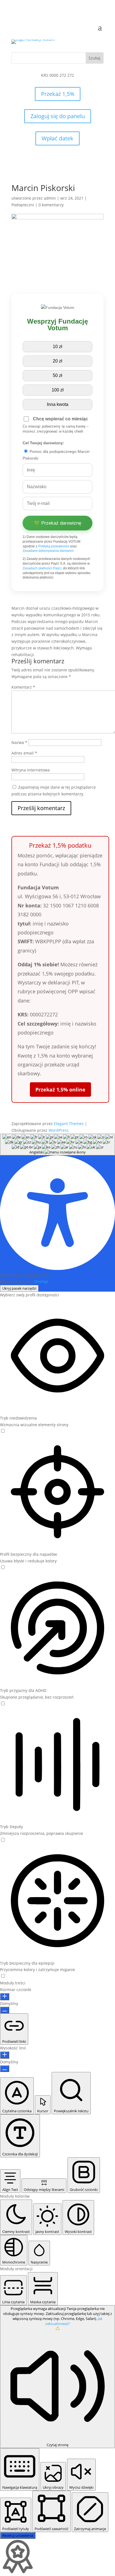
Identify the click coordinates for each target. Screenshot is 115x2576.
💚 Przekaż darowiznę (58, 523)
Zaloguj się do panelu (58, 116)
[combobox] (57, 1145)
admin (50, 198)
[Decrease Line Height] (5, 2069)
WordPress (59, 1130)
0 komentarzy (51, 205)
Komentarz (23, 687)
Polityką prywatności (54, 546)
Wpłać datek (57, 138)
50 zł (57, 375)
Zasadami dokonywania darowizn (48, 551)
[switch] (3, 1431)
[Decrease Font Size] (5, 2010)
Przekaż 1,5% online (60, 1090)
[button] (3, 1431)
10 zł (57, 347)
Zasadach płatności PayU (42, 568)
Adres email (24, 753)
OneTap (41, 1281)
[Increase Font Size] (5, 1997)
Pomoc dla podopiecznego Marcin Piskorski (56, 455)
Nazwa (19, 742)
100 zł (58, 390)
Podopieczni (23, 205)
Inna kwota (58, 404)
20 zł (57, 361)
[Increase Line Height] (5, 2055)
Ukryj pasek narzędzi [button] (19, 1288)
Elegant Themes (69, 1124)
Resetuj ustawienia (18, 2535)
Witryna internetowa (31, 770)
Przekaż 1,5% (58, 94)
